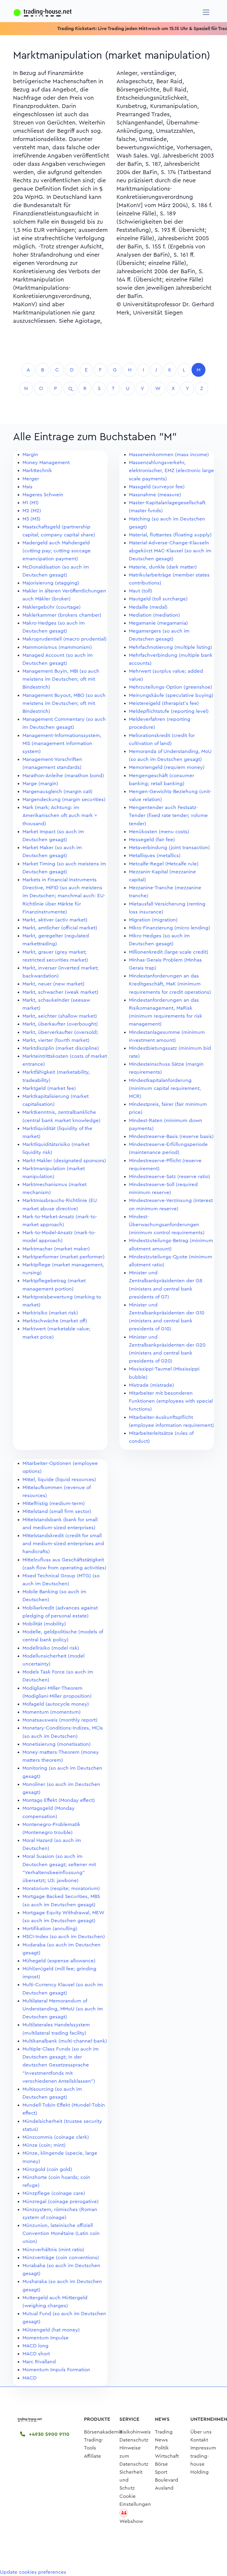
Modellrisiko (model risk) (51, 1648)
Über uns (201, 2432)
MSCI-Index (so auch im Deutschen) (64, 1936)
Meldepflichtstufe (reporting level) (169, 711)
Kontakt (199, 2440)
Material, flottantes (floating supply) (170, 535)
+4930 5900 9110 (48, 2434)
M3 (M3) (31, 519)
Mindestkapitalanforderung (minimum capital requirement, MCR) (165, 1088)
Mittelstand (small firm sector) (57, 1511)
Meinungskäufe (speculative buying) (171, 695)
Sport (161, 2472)
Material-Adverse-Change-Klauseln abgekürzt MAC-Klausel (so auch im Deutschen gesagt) (170, 551)
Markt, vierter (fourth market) (56, 1040)
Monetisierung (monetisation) (57, 1744)
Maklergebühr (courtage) (52, 607)
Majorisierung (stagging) (51, 583)
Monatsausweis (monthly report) (60, 1720)
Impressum (203, 2448)
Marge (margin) (40, 783)
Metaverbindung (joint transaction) (169, 848)
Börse (161, 2464)
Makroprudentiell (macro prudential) (65, 639)
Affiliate (93, 2456)
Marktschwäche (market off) (55, 1321)
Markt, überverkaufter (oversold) (60, 1032)
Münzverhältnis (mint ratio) (53, 2250)
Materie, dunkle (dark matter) (163, 567)
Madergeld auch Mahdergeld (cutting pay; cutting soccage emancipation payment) (57, 551)
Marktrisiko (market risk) (50, 1313)
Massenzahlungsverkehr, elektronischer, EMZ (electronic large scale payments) (171, 470)
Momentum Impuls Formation (56, 2370)
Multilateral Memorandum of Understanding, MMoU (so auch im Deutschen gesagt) (63, 2009)
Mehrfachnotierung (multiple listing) (171, 647)
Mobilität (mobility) (44, 1624)
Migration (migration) (153, 920)
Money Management (46, 462)
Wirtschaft (167, 2456)
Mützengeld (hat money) (51, 2330)
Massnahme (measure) (155, 495)
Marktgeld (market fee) (49, 1088)
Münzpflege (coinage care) (54, 2193)
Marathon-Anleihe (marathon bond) (63, 776)
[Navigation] (206, 12)
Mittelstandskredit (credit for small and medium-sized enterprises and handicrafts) (63, 1544)
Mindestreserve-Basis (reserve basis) (171, 1136)
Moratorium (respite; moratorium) (61, 1888)
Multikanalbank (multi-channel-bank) (65, 2041)
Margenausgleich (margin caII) (57, 791)
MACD (30, 2378)
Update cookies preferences (33, 2572)
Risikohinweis (135, 2432)
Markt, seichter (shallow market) (60, 1016)
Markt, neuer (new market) (53, 984)
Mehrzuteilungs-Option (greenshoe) (171, 687)
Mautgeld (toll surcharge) (158, 599)
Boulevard (167, 2480)
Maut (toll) (141, 591)
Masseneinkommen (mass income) (169, 455)
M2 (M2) (32, 511)
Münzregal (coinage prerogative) (61, 2201)
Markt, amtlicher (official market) (60, 928)
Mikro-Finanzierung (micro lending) (170, 928)
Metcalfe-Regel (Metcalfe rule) (164, 864)
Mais (27, 487)
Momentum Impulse (46, 2338)
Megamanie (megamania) (158, 623)
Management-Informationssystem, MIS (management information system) (62, 743)
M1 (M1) (31, 503)
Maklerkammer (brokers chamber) (62, 615)
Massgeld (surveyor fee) (157, 487)
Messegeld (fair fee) (152, 840)
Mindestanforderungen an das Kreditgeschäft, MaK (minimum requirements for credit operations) (170, 984)
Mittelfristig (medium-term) (54, 1503)
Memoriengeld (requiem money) (167, 767)
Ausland (164, 2488)
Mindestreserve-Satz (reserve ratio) (170, 1176)
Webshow (131, 2521)
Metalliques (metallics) (155, 855)
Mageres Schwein (43, 495)
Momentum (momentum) (52, 1712)
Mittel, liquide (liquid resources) (59, 1479)
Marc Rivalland (39, 2362)
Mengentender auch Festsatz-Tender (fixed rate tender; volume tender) (168, 815)
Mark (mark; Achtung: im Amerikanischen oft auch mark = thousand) (60, 815)
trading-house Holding (200, 2464)
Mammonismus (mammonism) (57, 647)
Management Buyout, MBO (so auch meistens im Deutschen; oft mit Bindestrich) (64, 703)
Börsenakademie (103, 2432)
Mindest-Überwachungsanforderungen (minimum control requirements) (167, 1225)
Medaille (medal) (148, 607)
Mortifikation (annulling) (50, 1929)
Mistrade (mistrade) (151, 1385)
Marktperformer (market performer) (64, 1257)
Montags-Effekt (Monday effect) (59, 1800)
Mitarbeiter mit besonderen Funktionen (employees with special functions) (171, 1401)
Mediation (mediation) (154, 615)
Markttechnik (37, 470)
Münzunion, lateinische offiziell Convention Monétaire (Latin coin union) (61, 2233)
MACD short (36, 2354)
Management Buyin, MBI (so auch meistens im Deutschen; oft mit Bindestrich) (61, 679)
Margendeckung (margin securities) (64, 799)
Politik (162, 2448)
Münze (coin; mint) (44, 2145)
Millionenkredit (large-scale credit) (169, 952)
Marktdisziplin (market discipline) (61, 1048)
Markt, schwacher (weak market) (60, 992)
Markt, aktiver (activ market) (55, 920)
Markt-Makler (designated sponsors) (64, 1161)
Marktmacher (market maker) (56, 1249)
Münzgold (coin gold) (47, 2169)
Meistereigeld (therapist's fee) (164, 703)
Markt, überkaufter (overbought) (60, 1024)
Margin (30, 455)
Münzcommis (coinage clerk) (56, 2137)
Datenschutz (134, 2440)
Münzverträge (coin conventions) (61, 2258)
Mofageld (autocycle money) (56, 1704)
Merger (31, 479)
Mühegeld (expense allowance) (59, 1961)
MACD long (35, 2346)
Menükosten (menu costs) (159, 832)
